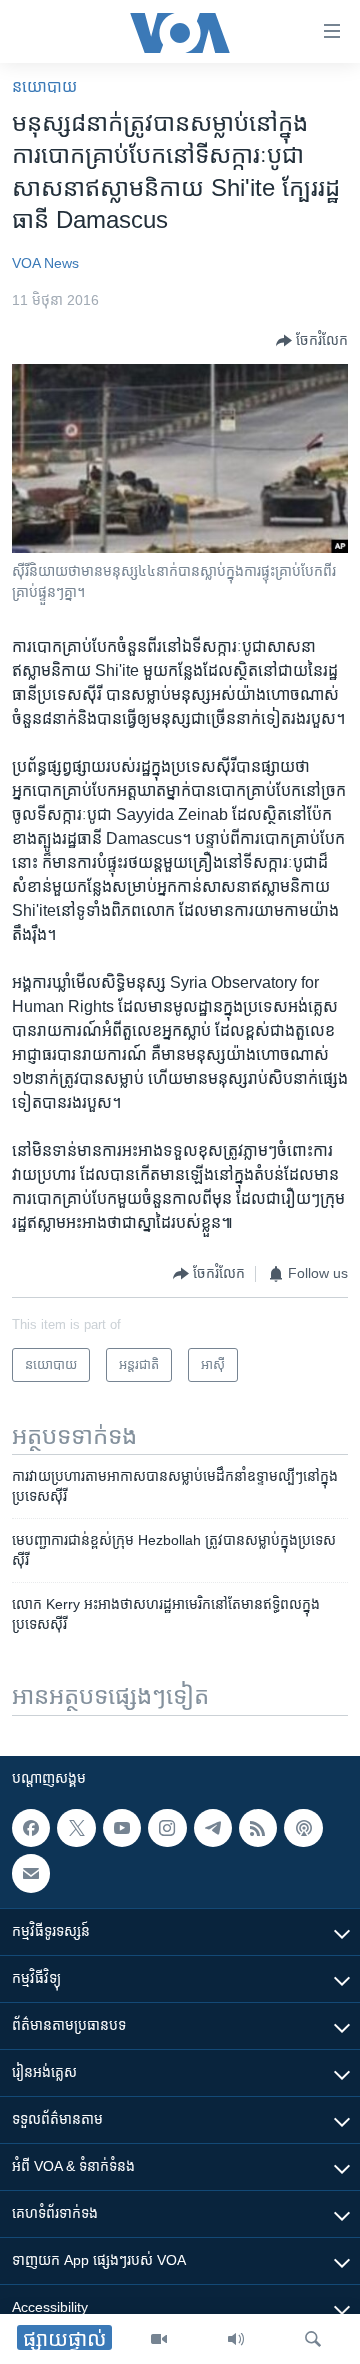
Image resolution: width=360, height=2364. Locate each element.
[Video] (159, 2339)
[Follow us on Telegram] (213, 1828)
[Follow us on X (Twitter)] (76, 1828)
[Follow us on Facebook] (31, 1828)
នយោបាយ (44, 86)
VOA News (45, 263)
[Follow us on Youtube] (122, 1828)
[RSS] (258, 1828)
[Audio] (236, 2339)
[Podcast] (303, 1828)
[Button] (312, 341)
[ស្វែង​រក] (313, 2339)
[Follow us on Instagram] (167, 1828)
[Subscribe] (31, 1873)
